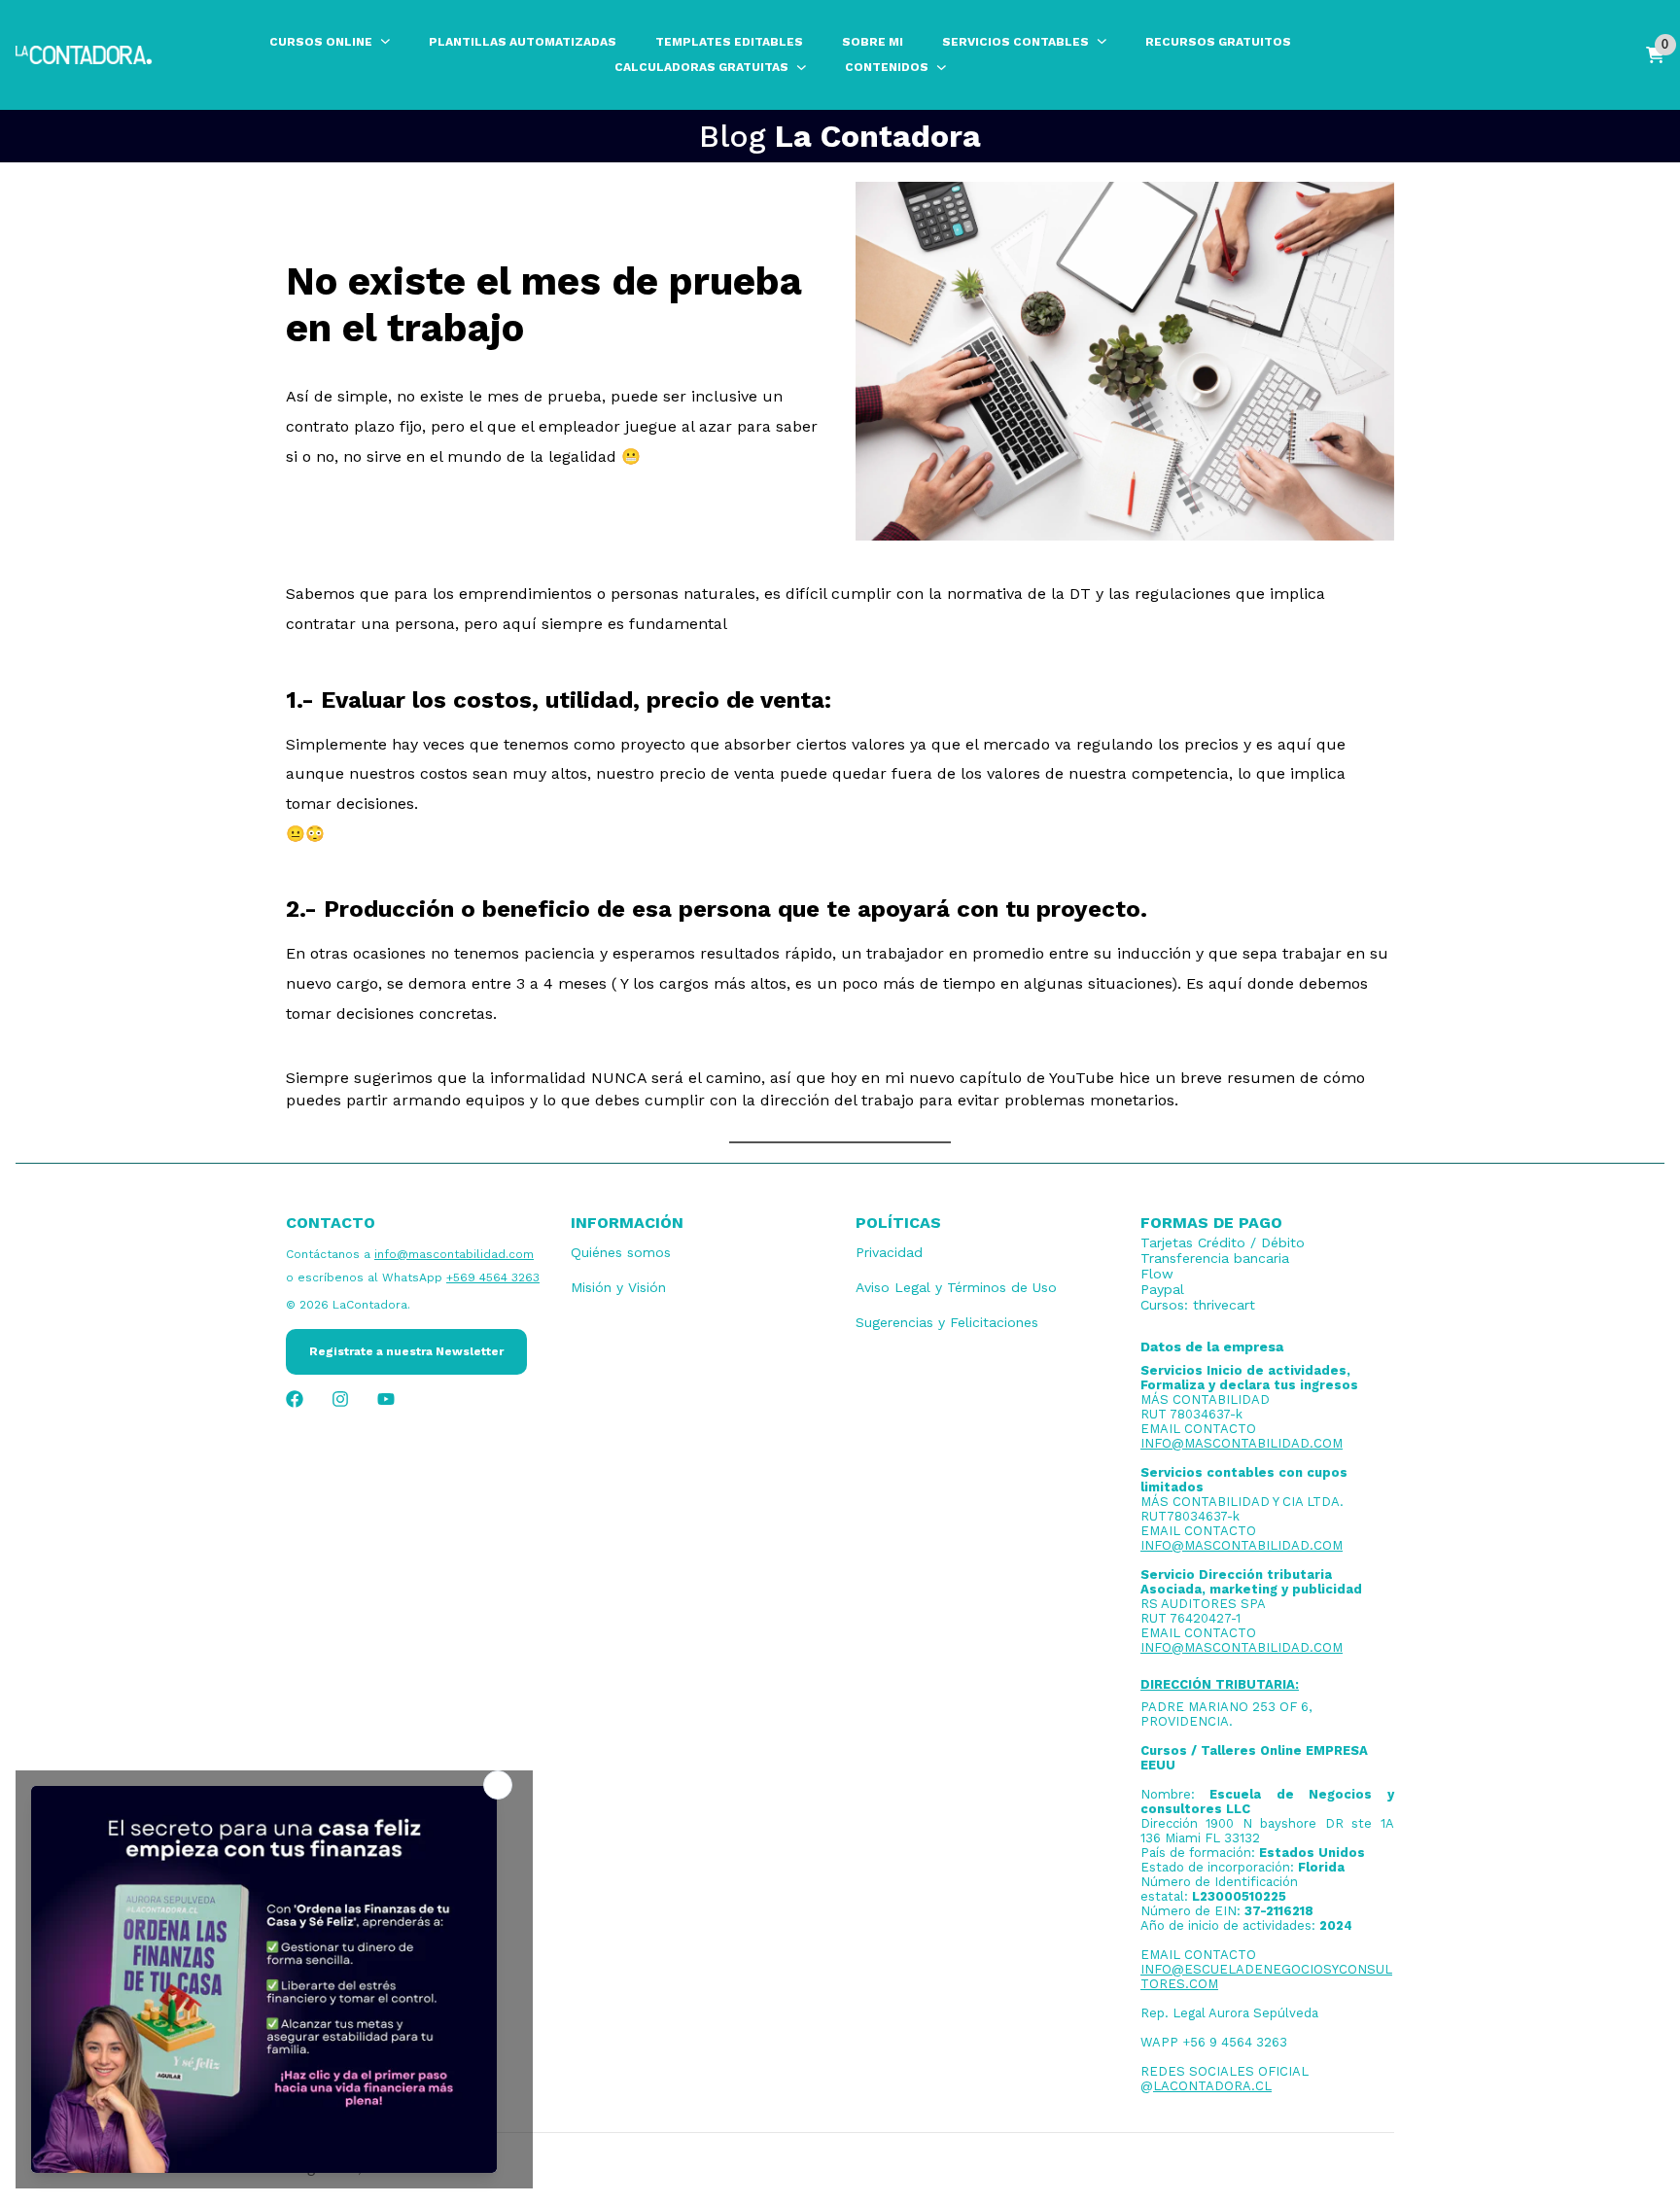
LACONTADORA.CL (1212, 2086)
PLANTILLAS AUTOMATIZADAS (523, 42)
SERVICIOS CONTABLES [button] (1015, 42)
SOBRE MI (873, 42)
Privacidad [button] (889, 1252)
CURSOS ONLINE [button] (321, 42)
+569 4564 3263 (493, 1277)
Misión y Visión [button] (618, 1287)
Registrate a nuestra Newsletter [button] (406, 1351)
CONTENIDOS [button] (887, 67)
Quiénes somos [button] (621, 1252)
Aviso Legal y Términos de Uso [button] (956, 1287)
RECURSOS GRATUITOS (1218, 42)
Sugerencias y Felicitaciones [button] (947, 1322)
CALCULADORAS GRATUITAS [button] (701, 67)
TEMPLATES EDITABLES (729, 42)
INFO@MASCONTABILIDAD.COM (1242, 1443)
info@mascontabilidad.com (454, 1254)
